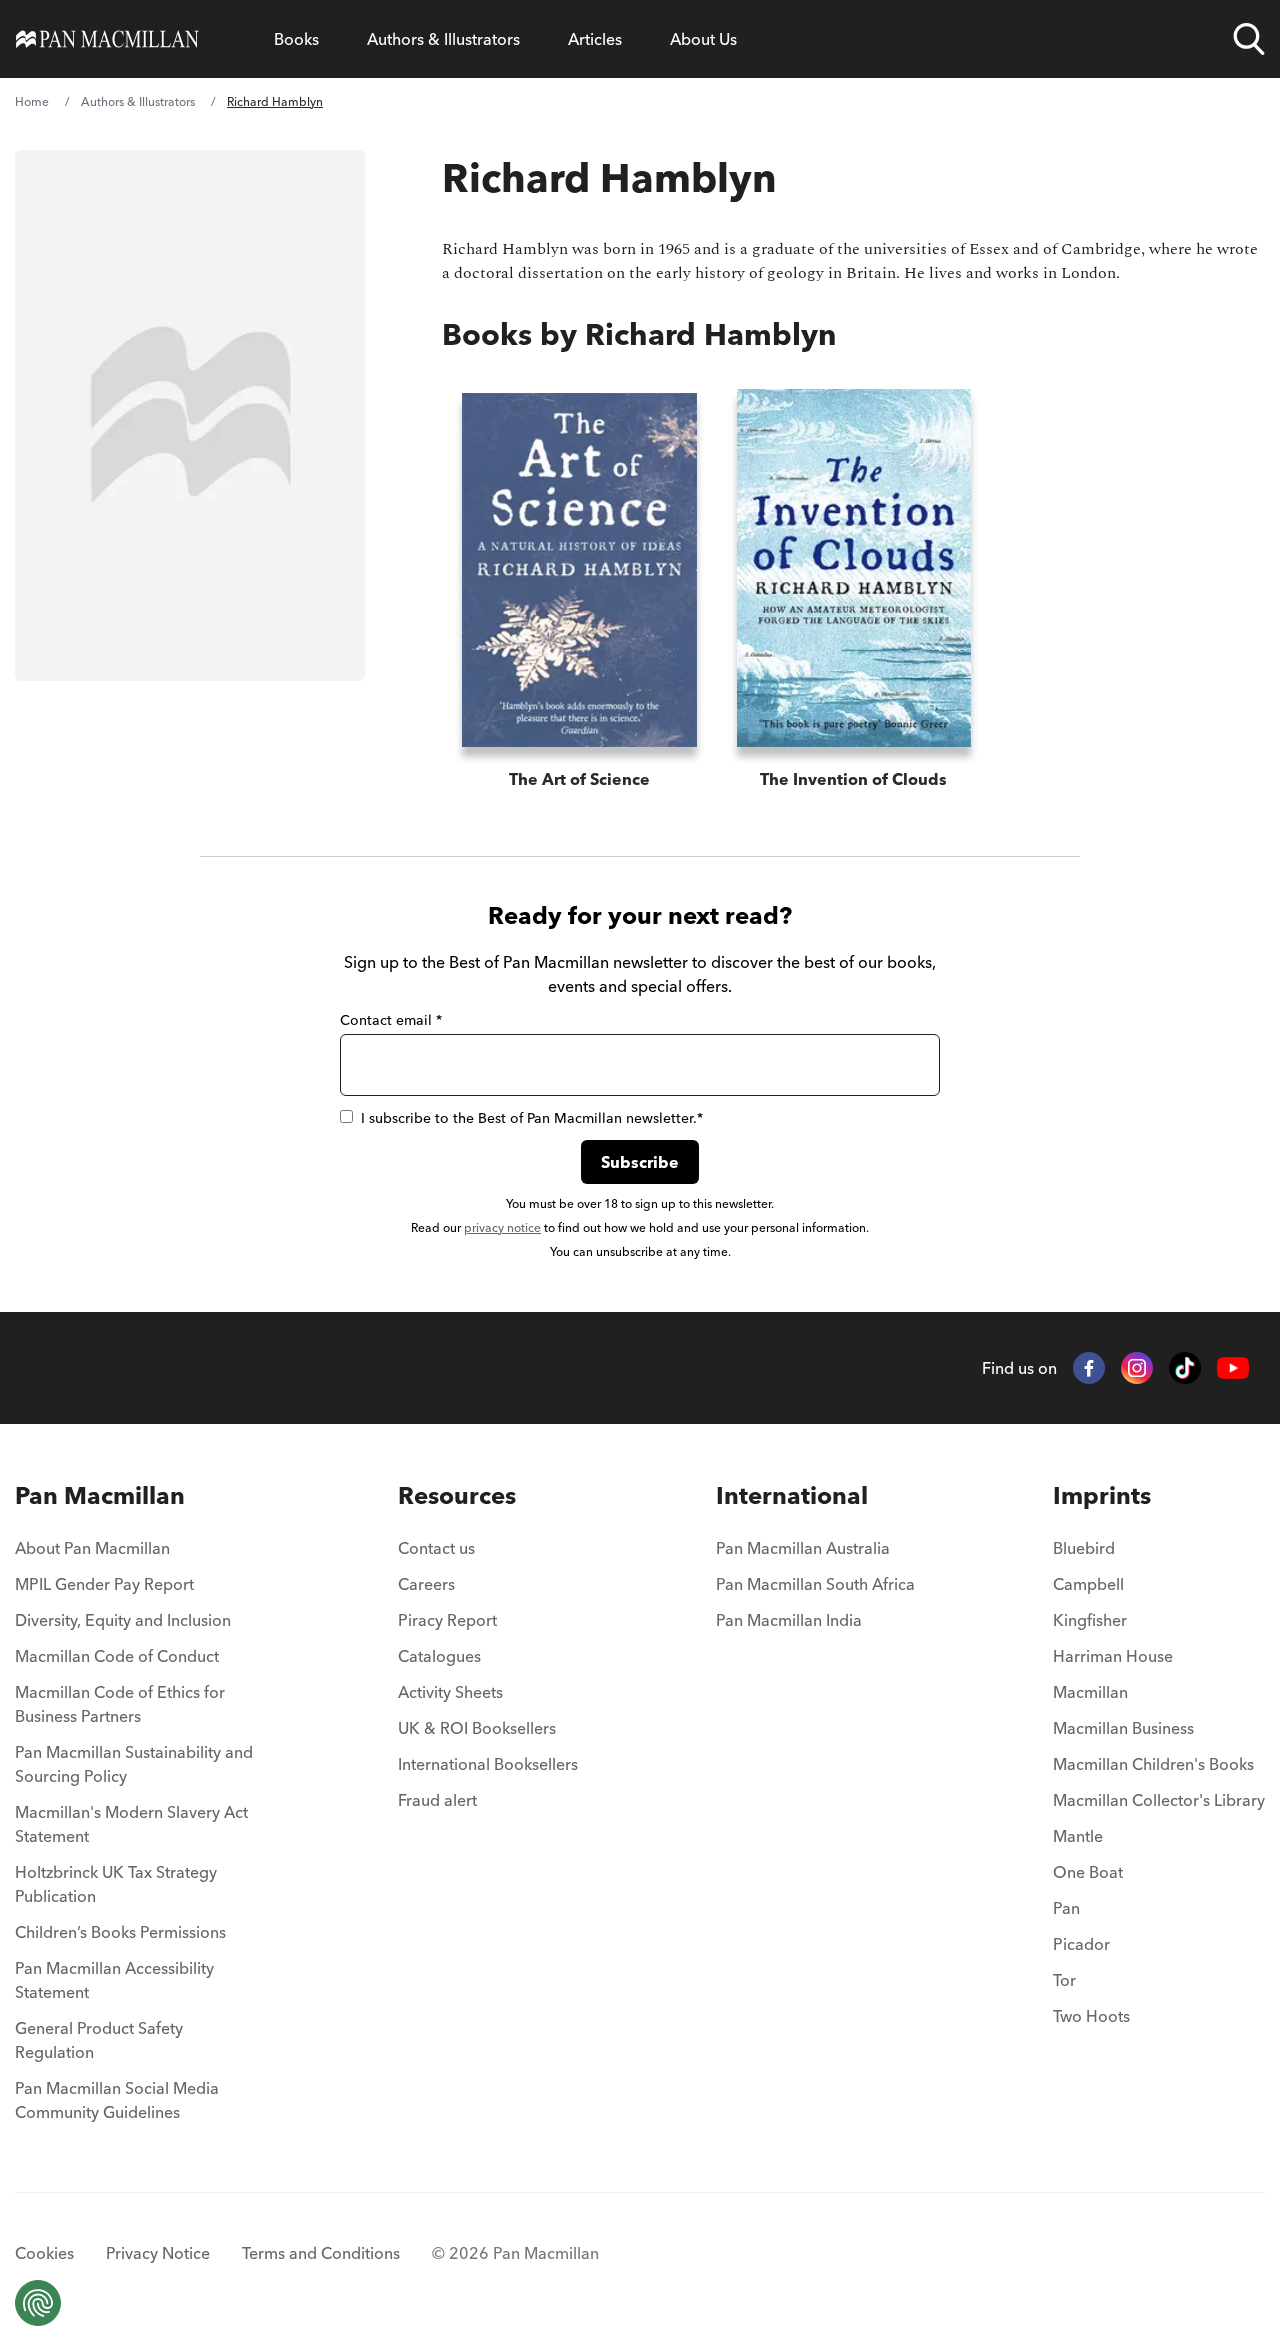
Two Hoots (1091, 2016)
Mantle (1078, 1836)
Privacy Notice (158, 2253)
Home (32, 101)
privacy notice (502, 1227)
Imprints (1102, 1495)
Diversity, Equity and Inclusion (123, 1620)
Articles (595, 39)
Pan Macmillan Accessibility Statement (114, 1980)
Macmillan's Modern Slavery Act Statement (131, 1824)
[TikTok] (1185, 1368)
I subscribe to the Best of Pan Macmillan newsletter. (532, 1118)
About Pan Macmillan (92, 1548)
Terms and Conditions (321, 2253)
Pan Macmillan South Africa (815, 1584)
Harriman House (1113, 1656)
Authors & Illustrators (443, 39)
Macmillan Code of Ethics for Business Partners (120, 1704)
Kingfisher (1090, 1620)
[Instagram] (1137, 1368)
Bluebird (1084, 1548)
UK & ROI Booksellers (477, 1728)
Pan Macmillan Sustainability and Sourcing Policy (134, 1764)
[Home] (107, 39)
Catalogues (439, 1656)
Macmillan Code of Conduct (117, 1656)
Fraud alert (437, 1800)
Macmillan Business (1123, 1728)
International (792, 1495)
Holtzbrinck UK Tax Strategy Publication (116, 1884)
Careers (426, 1584)
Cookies (44, 2253)
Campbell (1088, 1584)
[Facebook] (1089, 1368)
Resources (457, 1495)
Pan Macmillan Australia (803, 1548)
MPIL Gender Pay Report (104, 1584)
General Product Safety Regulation (99, 2040)
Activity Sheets (450, 1692)
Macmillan (1090, 1692)
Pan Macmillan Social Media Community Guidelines (117, 2100)
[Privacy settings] (38, 2303)
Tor (1064, 1980)
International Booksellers (488, 1764)
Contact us (436, 1548)
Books (296, 39)
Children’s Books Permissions (120, 1932)
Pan (1066, 1908)
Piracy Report (447, 1620)
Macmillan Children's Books (1153, 1764)
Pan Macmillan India (789, 1620)
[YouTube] (1233, 1368)
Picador (1081, 1944)
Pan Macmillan (100, 1495)
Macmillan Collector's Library (1159, 1800)
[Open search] (1249, 39)
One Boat (1088, 1872)
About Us (703, 39)
